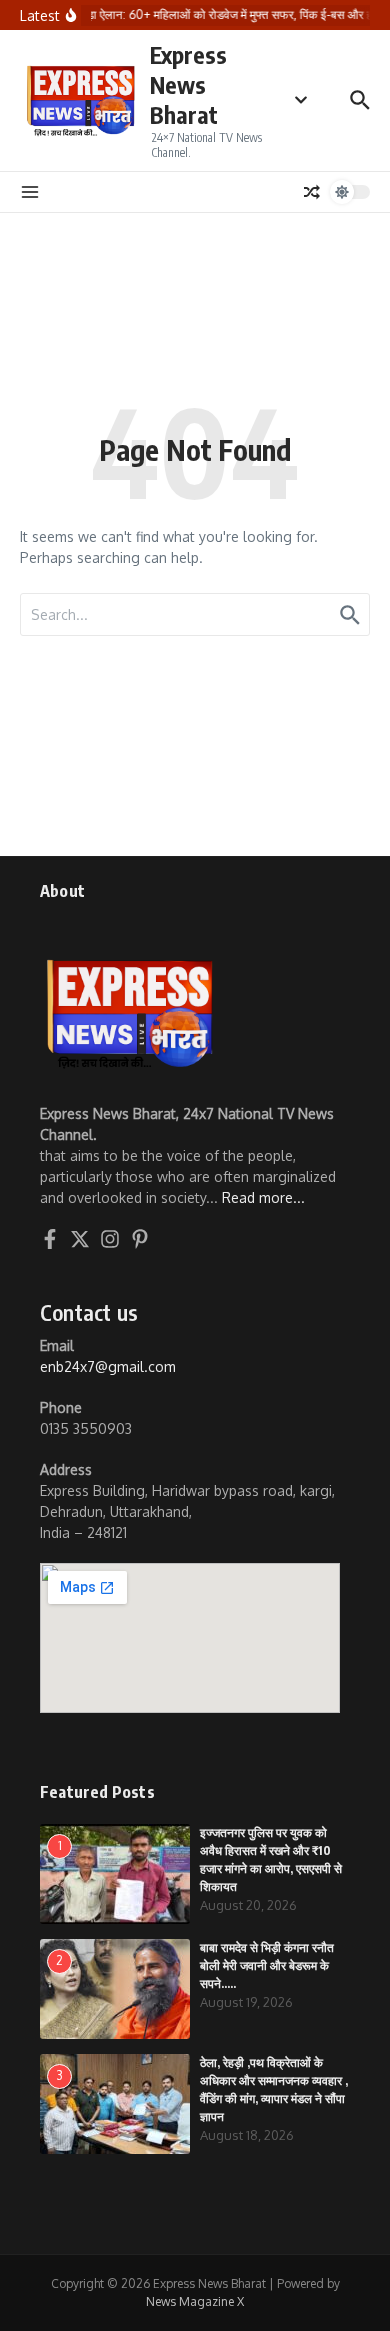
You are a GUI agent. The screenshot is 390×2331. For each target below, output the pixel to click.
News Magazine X (195, 2301)
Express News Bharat (188, 84)
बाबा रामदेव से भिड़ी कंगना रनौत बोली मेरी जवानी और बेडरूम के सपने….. (267, 1965)
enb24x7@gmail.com (108, 1366)
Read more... (263, 1197)
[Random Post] (312, 192)
